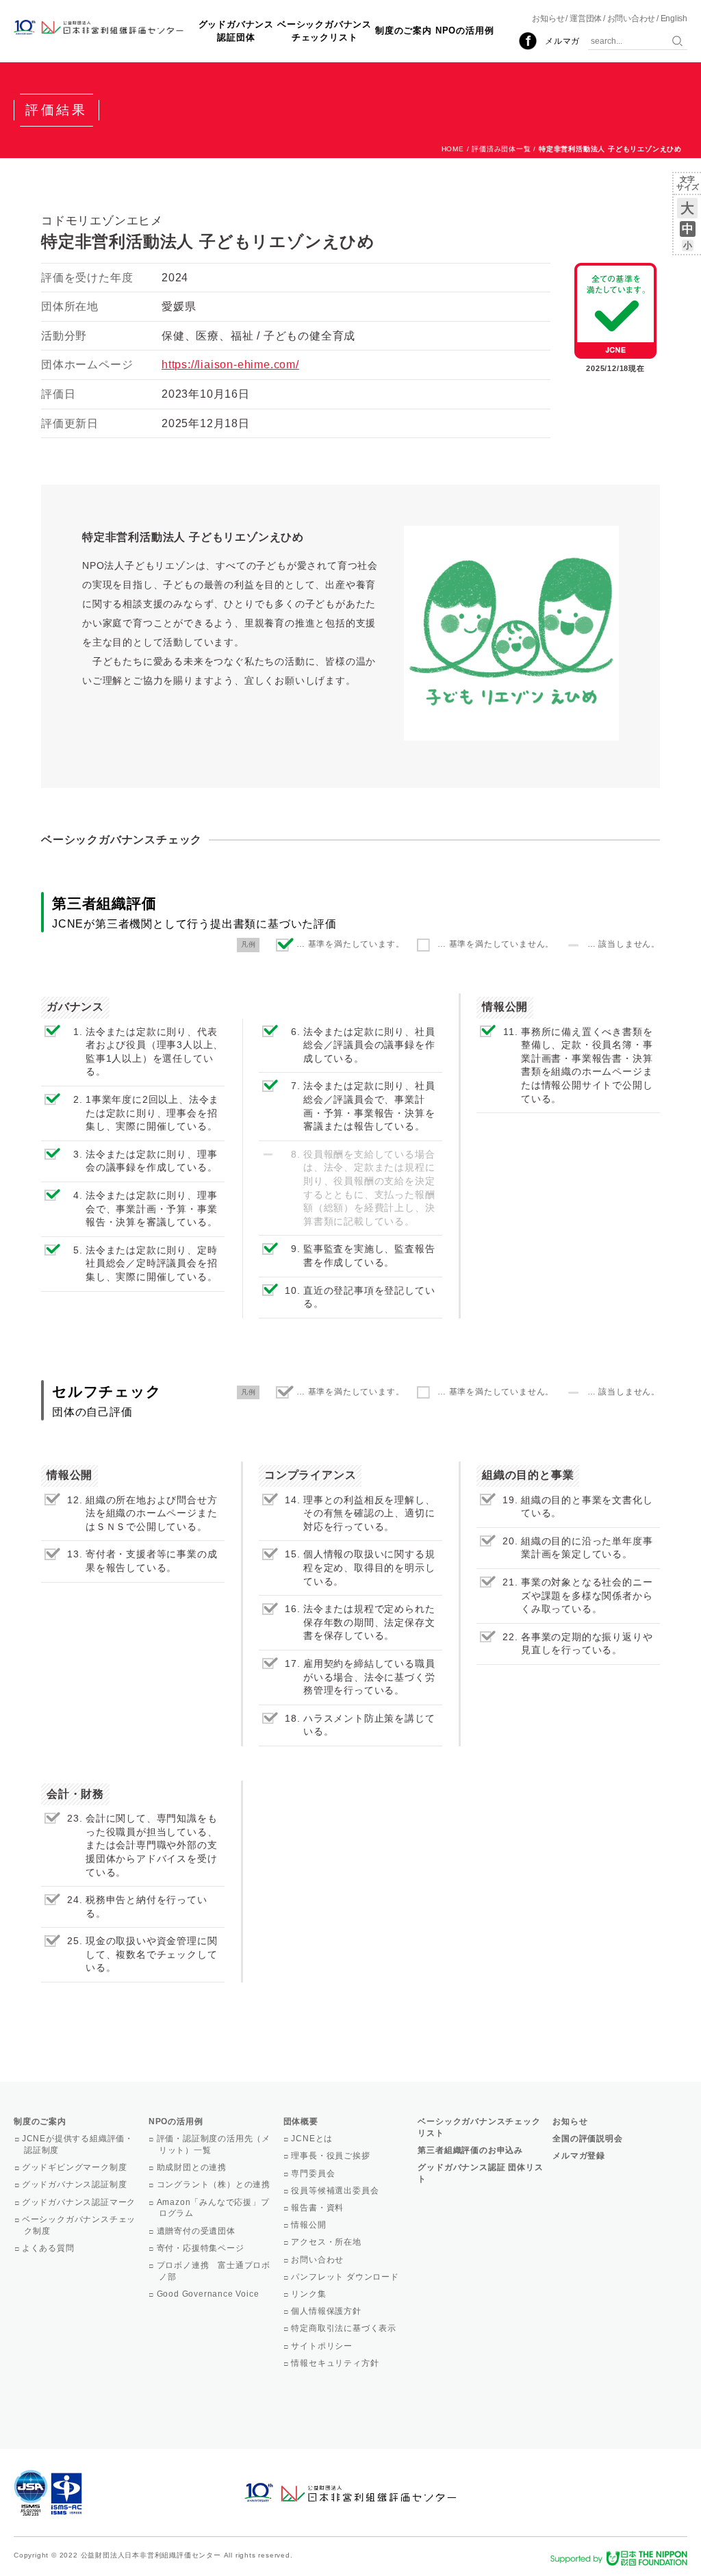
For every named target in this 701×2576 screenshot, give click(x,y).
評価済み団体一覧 (501, 149)
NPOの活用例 (465, 30)
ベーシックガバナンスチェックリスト (324, 30)
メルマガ (562, 41)
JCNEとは (314, 2139)
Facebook (528, 41)
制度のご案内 (404, 30)
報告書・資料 (319, 2208)
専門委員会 (315, 2173)
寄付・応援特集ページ (202, 2248)
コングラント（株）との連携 (215, 2184)
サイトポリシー (323, 2346)
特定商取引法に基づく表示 (345, 2328)
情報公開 (310, 2225)
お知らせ (548, 18)
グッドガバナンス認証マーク (80, 2202)
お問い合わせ (632, 18)
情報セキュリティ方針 (336, 2363)
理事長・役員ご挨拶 (332, 2156)
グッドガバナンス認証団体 (236, 30)
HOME (453, 149)
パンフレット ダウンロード (346, 2277)
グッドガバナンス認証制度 (75, 2184)
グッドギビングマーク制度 (75, 2167)
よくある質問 (49, 2248)
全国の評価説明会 (587, 2139)
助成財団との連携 (193, 2167)
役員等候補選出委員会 (336, 2191)
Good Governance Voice (209, 2294)
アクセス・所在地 (328, 2242)
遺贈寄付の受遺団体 (197, 2231)
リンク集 (310, 2294)
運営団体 (586, 18)
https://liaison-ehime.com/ (230, 365)
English (674, 18)
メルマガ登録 (579, 2156)
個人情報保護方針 (328, 2311)
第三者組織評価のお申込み (470, 2150)
